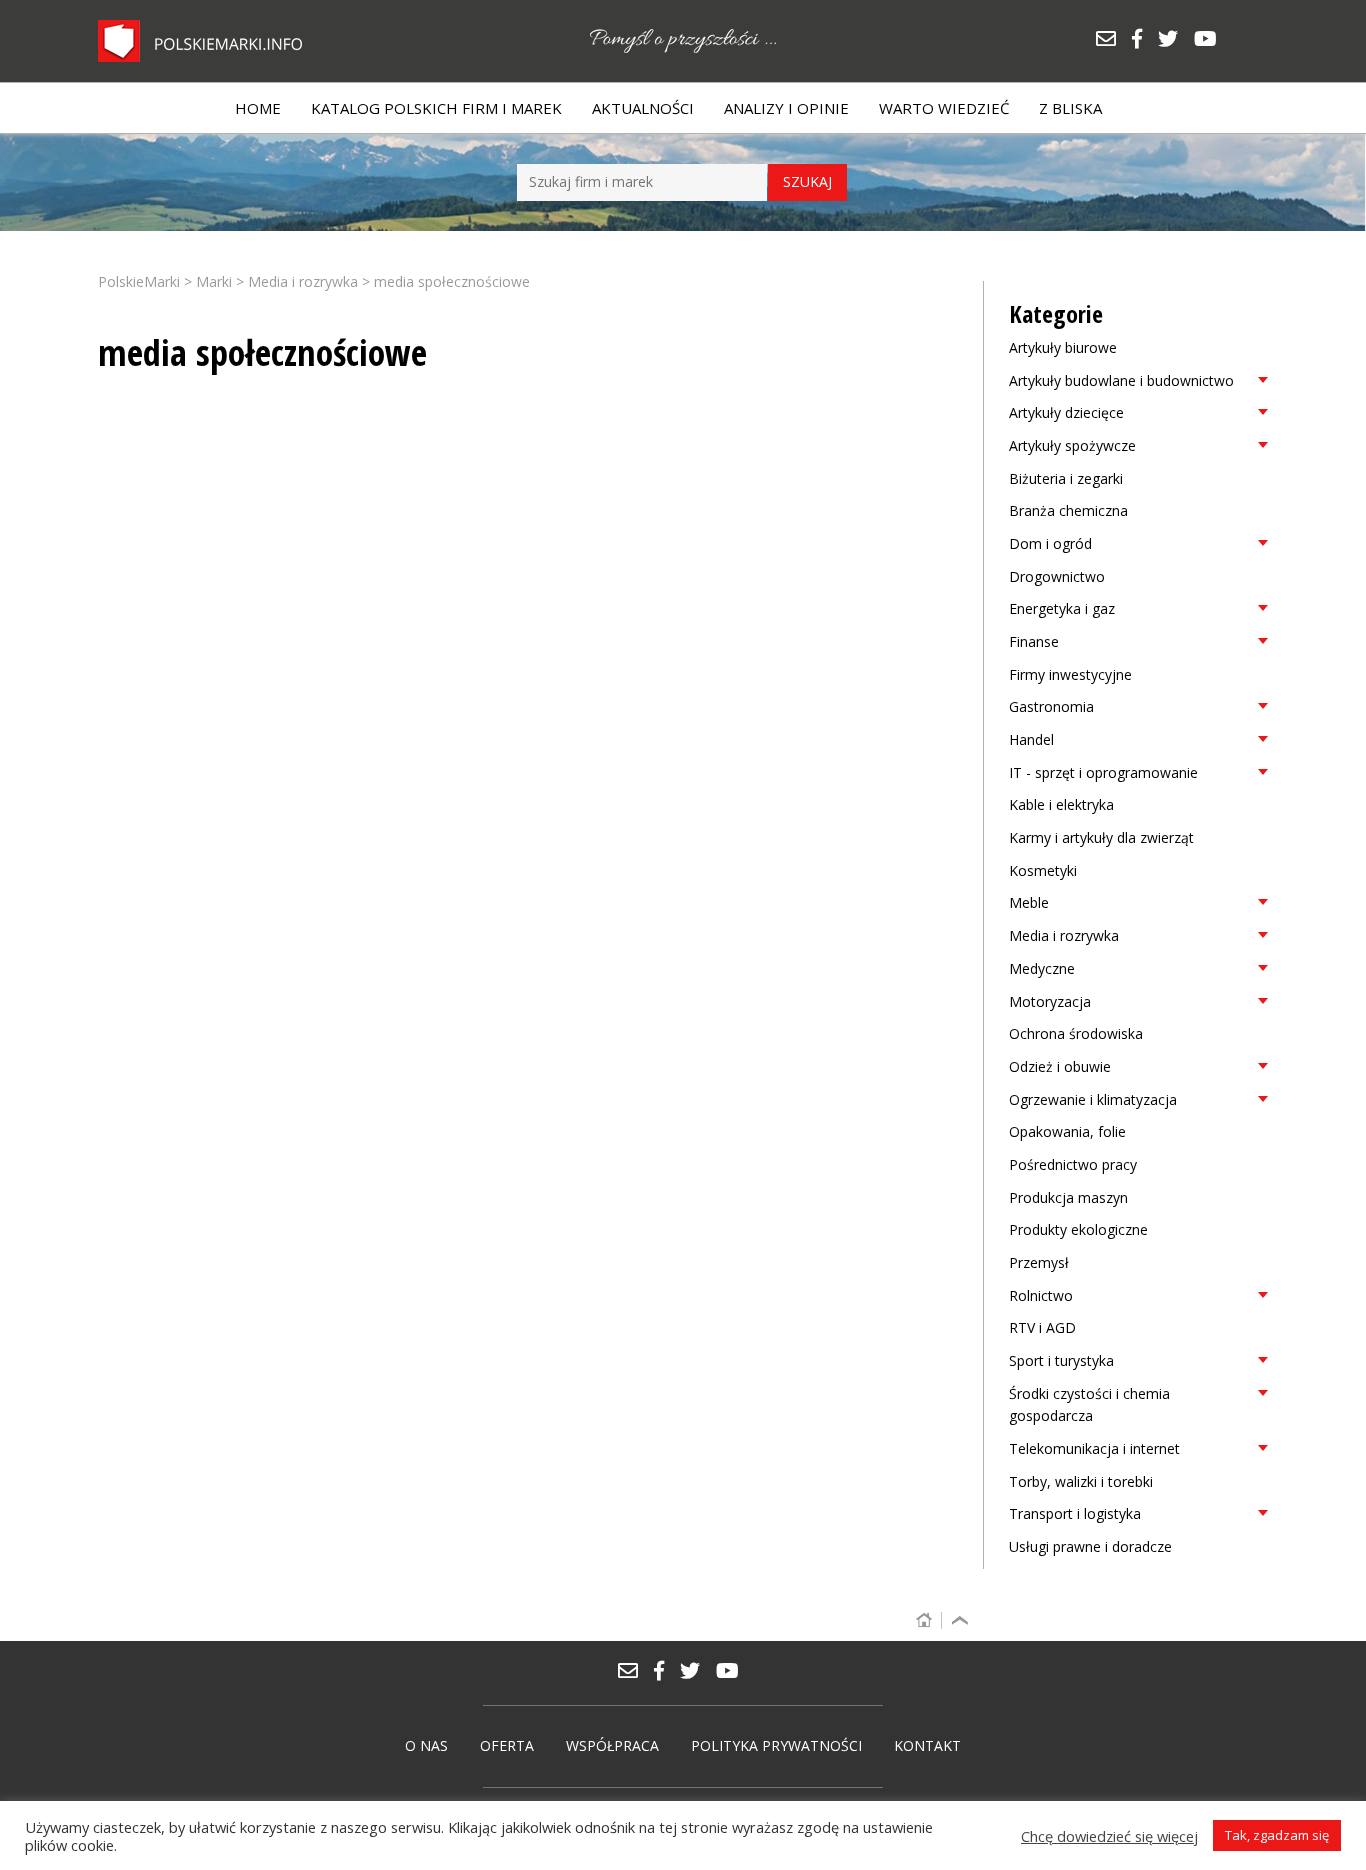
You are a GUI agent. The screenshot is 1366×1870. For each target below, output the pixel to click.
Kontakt (927, 1745)
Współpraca (612, 1745)
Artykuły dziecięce (1066, 412)
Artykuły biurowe (1063, 347)
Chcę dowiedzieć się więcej (1109, 1836)
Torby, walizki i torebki (1081, 1481)
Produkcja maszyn (1068, 1197)
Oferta (507, 1745)
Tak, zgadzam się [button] (1277, 1835)
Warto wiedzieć (944, 108)
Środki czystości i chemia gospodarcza (1089, 1405)
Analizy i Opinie (786, 108)
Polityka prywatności (776, 1745)
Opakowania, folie (1067, 1131)
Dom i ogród (1050, 543)
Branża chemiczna (1068, 510)
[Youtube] (1210, 40)
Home (258, 108)
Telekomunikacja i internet (1094, 1448)
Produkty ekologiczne (1078, 1229)
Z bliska (1070, 108)
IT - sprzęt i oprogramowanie (1103, 772)
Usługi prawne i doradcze (1090, 1546)
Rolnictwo (1041, 1295)
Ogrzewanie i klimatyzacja (1093, 1099)
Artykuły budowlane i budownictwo (1121, 380)
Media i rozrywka (1064, 935)
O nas (426, 1745)
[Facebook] (1144, 40)
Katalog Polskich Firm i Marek (436, 108)
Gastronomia (1051, 706)
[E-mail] (1113, 40)
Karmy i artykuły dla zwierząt (1101, 837)
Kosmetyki (1043, 870)
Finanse (1034, 641)
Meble (1029, 902)
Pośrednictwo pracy (1073, 1164)
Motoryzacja (1050, 1001)
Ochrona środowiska (1076, 1033)
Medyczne (1042, 968)
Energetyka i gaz (1062, 608)
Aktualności (643, 108)
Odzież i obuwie (1060, 1066)
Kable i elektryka (1061, 804)
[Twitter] (1175, 40)
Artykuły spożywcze (1072, 445)
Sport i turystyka (1061, 1360)
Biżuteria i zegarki (1066, 478)
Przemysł (1039, 1262)
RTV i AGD (1042, 1327)
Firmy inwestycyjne (1070, 674)
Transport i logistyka (1075, 1513)
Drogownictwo (1057, 576)
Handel (1031, 739)
